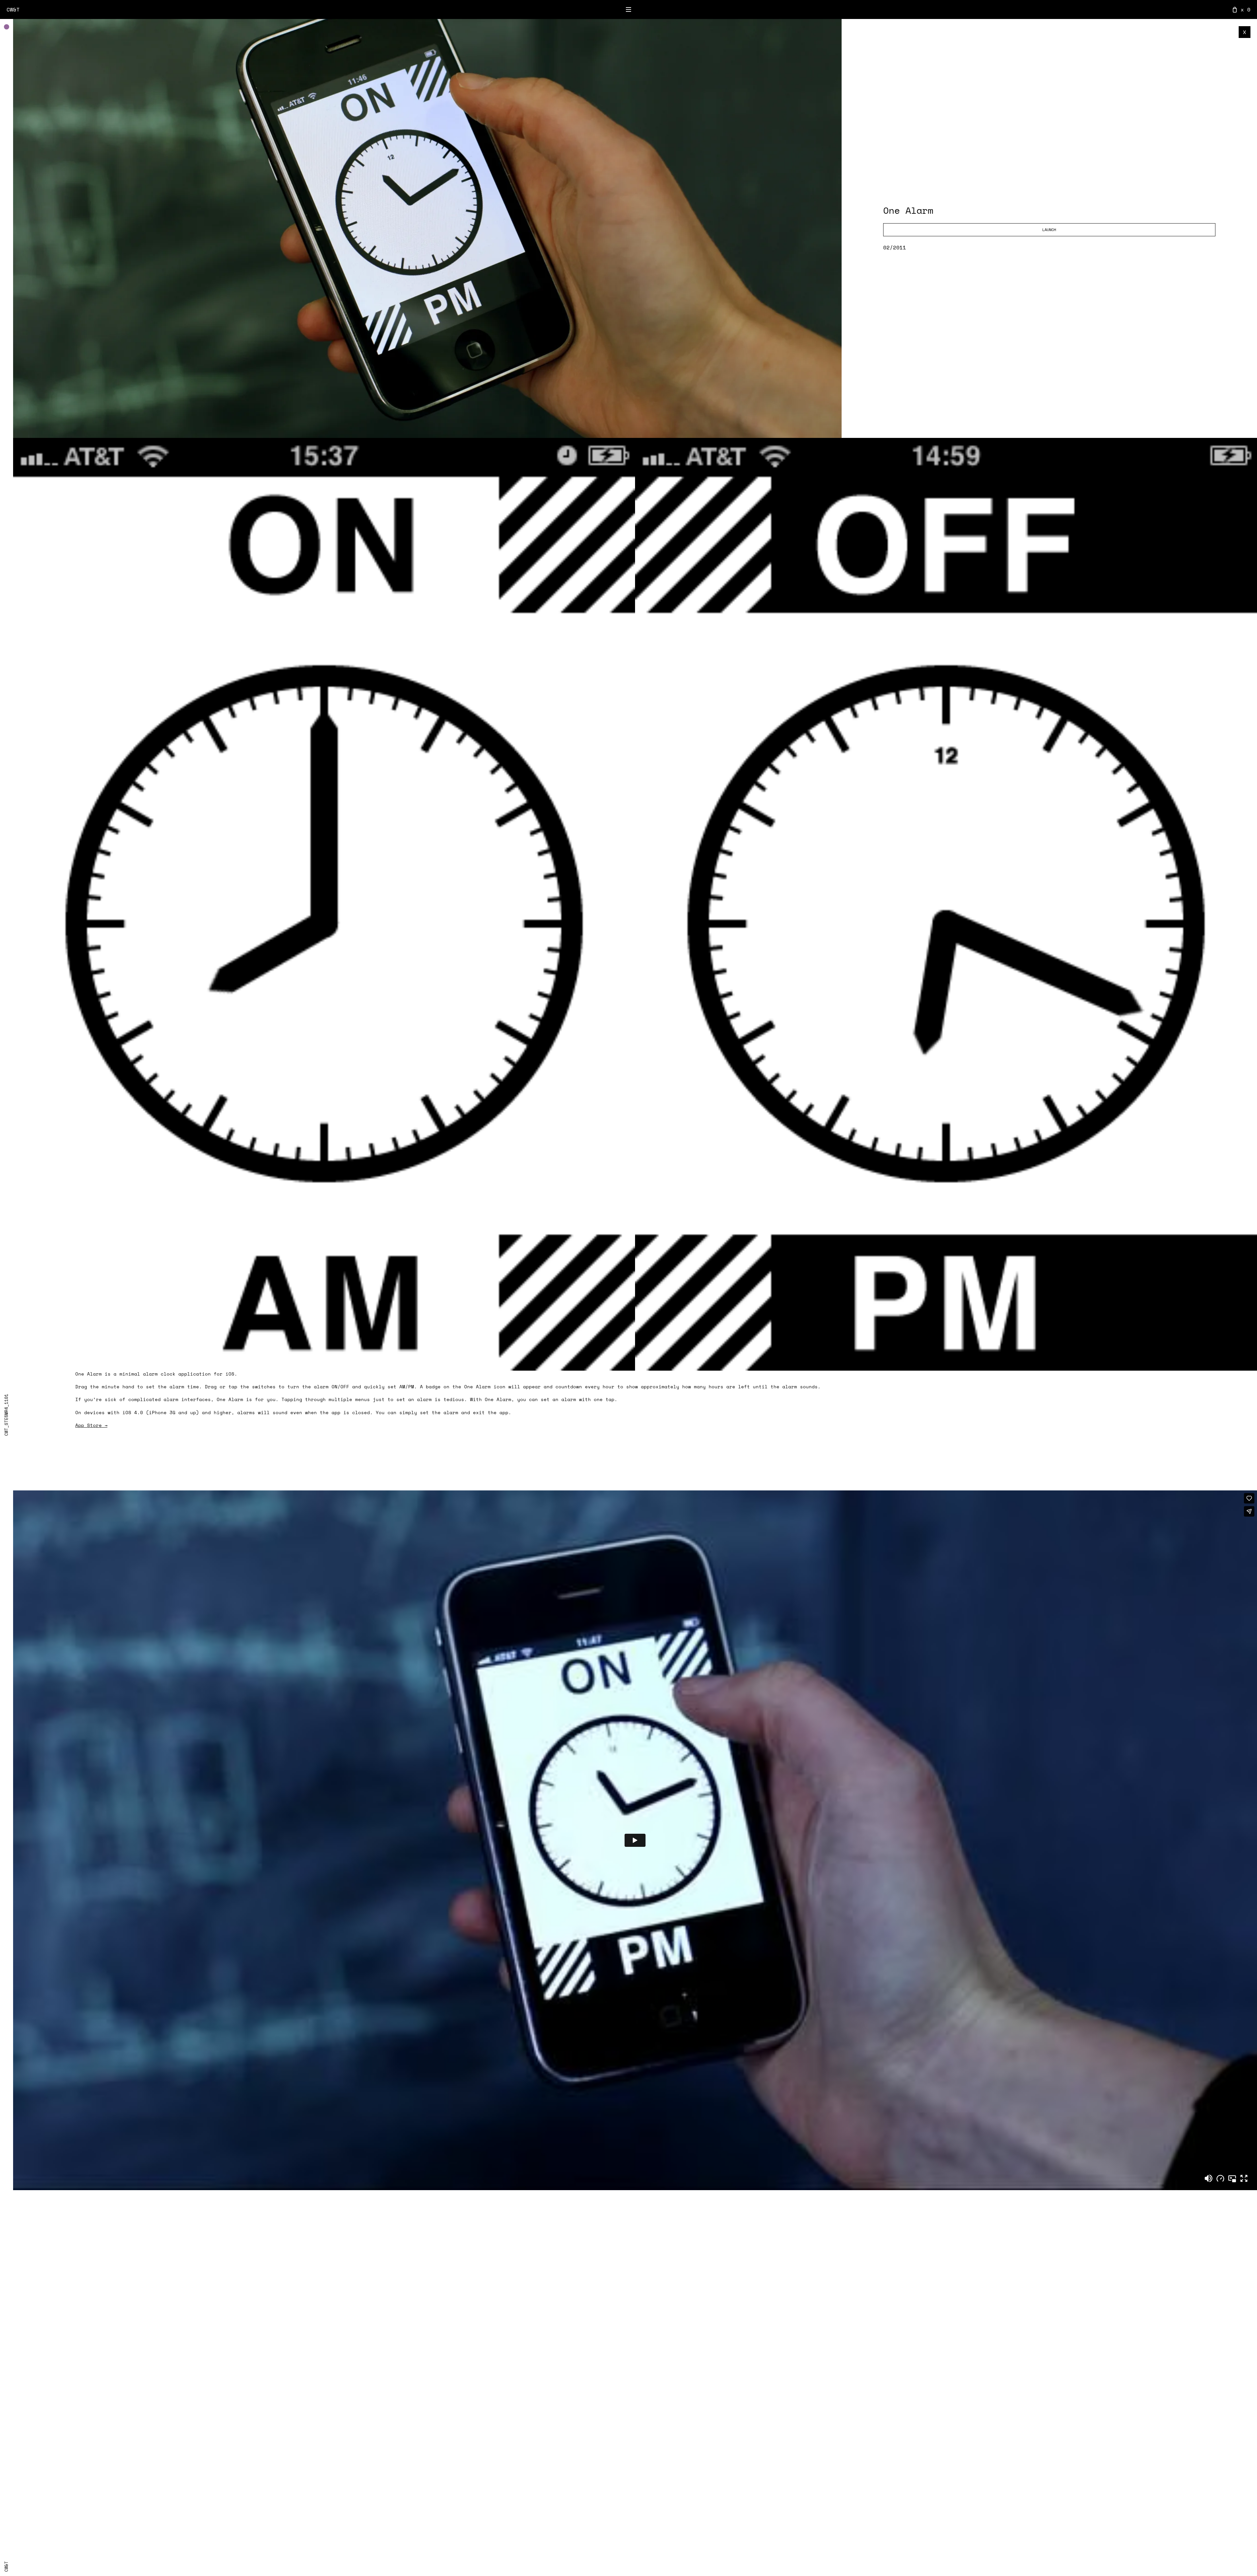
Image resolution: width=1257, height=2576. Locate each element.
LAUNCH (1049, 230)
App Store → (91, 1425)
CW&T (13, 9)
